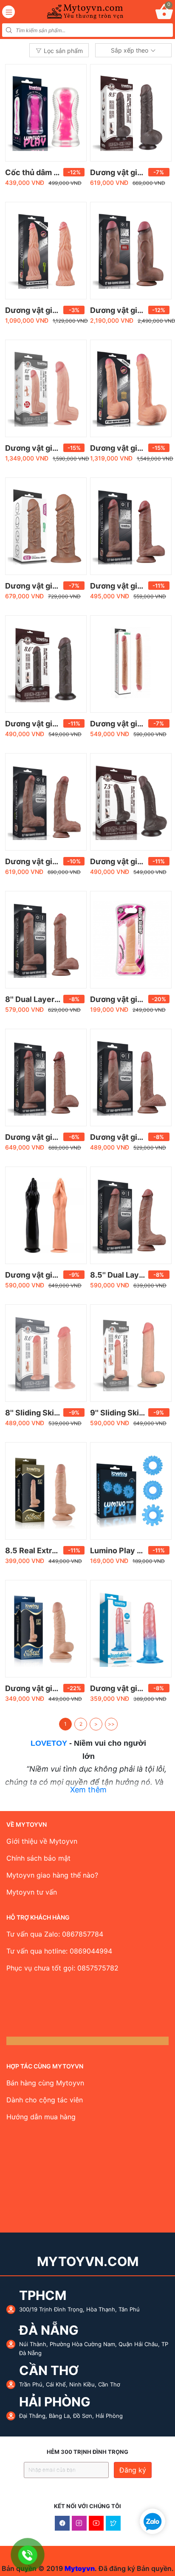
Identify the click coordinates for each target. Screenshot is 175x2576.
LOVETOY (49, 1743)
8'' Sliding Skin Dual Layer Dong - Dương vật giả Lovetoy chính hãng (45, 1413)
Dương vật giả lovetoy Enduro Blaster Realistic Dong (130, 999)
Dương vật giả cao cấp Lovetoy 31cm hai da (45, 448)
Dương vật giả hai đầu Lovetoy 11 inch (130, 724)
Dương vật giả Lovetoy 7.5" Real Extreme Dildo (45, 1688)
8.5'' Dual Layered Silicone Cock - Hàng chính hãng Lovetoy (130, 1275)
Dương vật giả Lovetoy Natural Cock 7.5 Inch (130, 586)
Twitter (113, 2523)
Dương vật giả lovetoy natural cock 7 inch (130, 1137)
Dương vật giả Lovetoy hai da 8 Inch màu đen (45, 724)
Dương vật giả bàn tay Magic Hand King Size (45, 1275)
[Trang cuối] (111, 1724)
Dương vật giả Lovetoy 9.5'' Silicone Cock (45, 310)
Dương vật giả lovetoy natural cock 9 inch (45, 1137)
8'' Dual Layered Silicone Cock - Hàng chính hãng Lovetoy (45, 999)
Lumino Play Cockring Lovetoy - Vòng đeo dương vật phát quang (130, 1550)
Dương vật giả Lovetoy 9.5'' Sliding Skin (130, 172)
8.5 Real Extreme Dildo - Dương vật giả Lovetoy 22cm (45, 1550)
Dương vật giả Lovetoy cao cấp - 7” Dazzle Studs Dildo (130, 1688)
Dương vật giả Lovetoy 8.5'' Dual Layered (45, 861)
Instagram (79, 2523)
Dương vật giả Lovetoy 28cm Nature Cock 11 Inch (130, 448)
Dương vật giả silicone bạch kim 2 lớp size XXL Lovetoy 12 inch (130, 310)
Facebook (62, 2523)
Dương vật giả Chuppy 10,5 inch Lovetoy (45, 586)
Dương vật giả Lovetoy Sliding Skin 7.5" (130, 861)
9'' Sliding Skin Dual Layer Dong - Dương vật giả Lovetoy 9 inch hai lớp (130, 1413)
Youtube (96, 2523)
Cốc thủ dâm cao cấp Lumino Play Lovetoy (45, 172)
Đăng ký (133, 2470)
